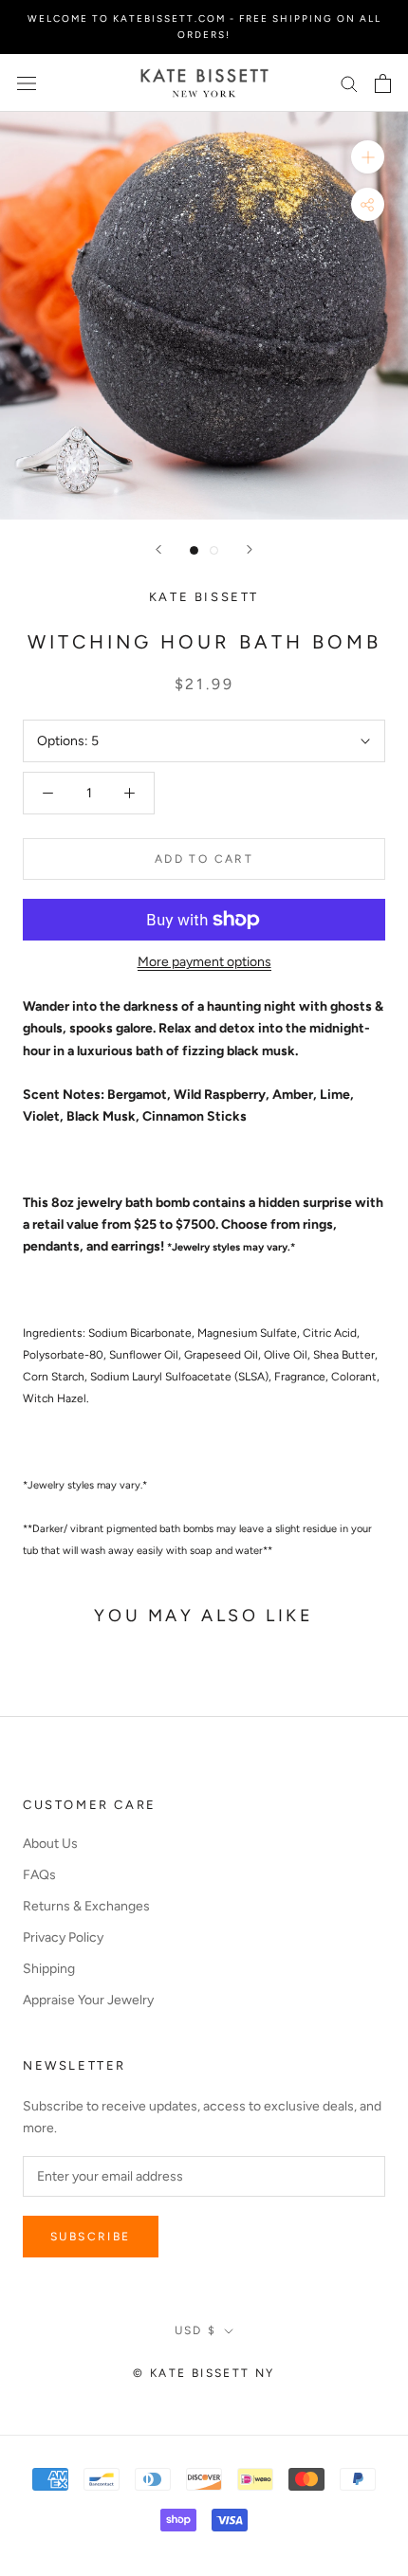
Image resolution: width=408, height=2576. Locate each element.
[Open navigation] (27, 83)
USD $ (196, 2330)
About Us (50, 1844)
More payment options (204, 962)
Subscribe (91, 2237)
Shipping (49, 1969)
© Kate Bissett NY (204, 2373)
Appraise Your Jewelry (88, 2000)
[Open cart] (383, 83)
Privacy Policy (63, 1937)
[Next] (250, 549)
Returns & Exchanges (86, 1906)
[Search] (349, 83)
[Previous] (158, 549)
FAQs (39, 1875)
